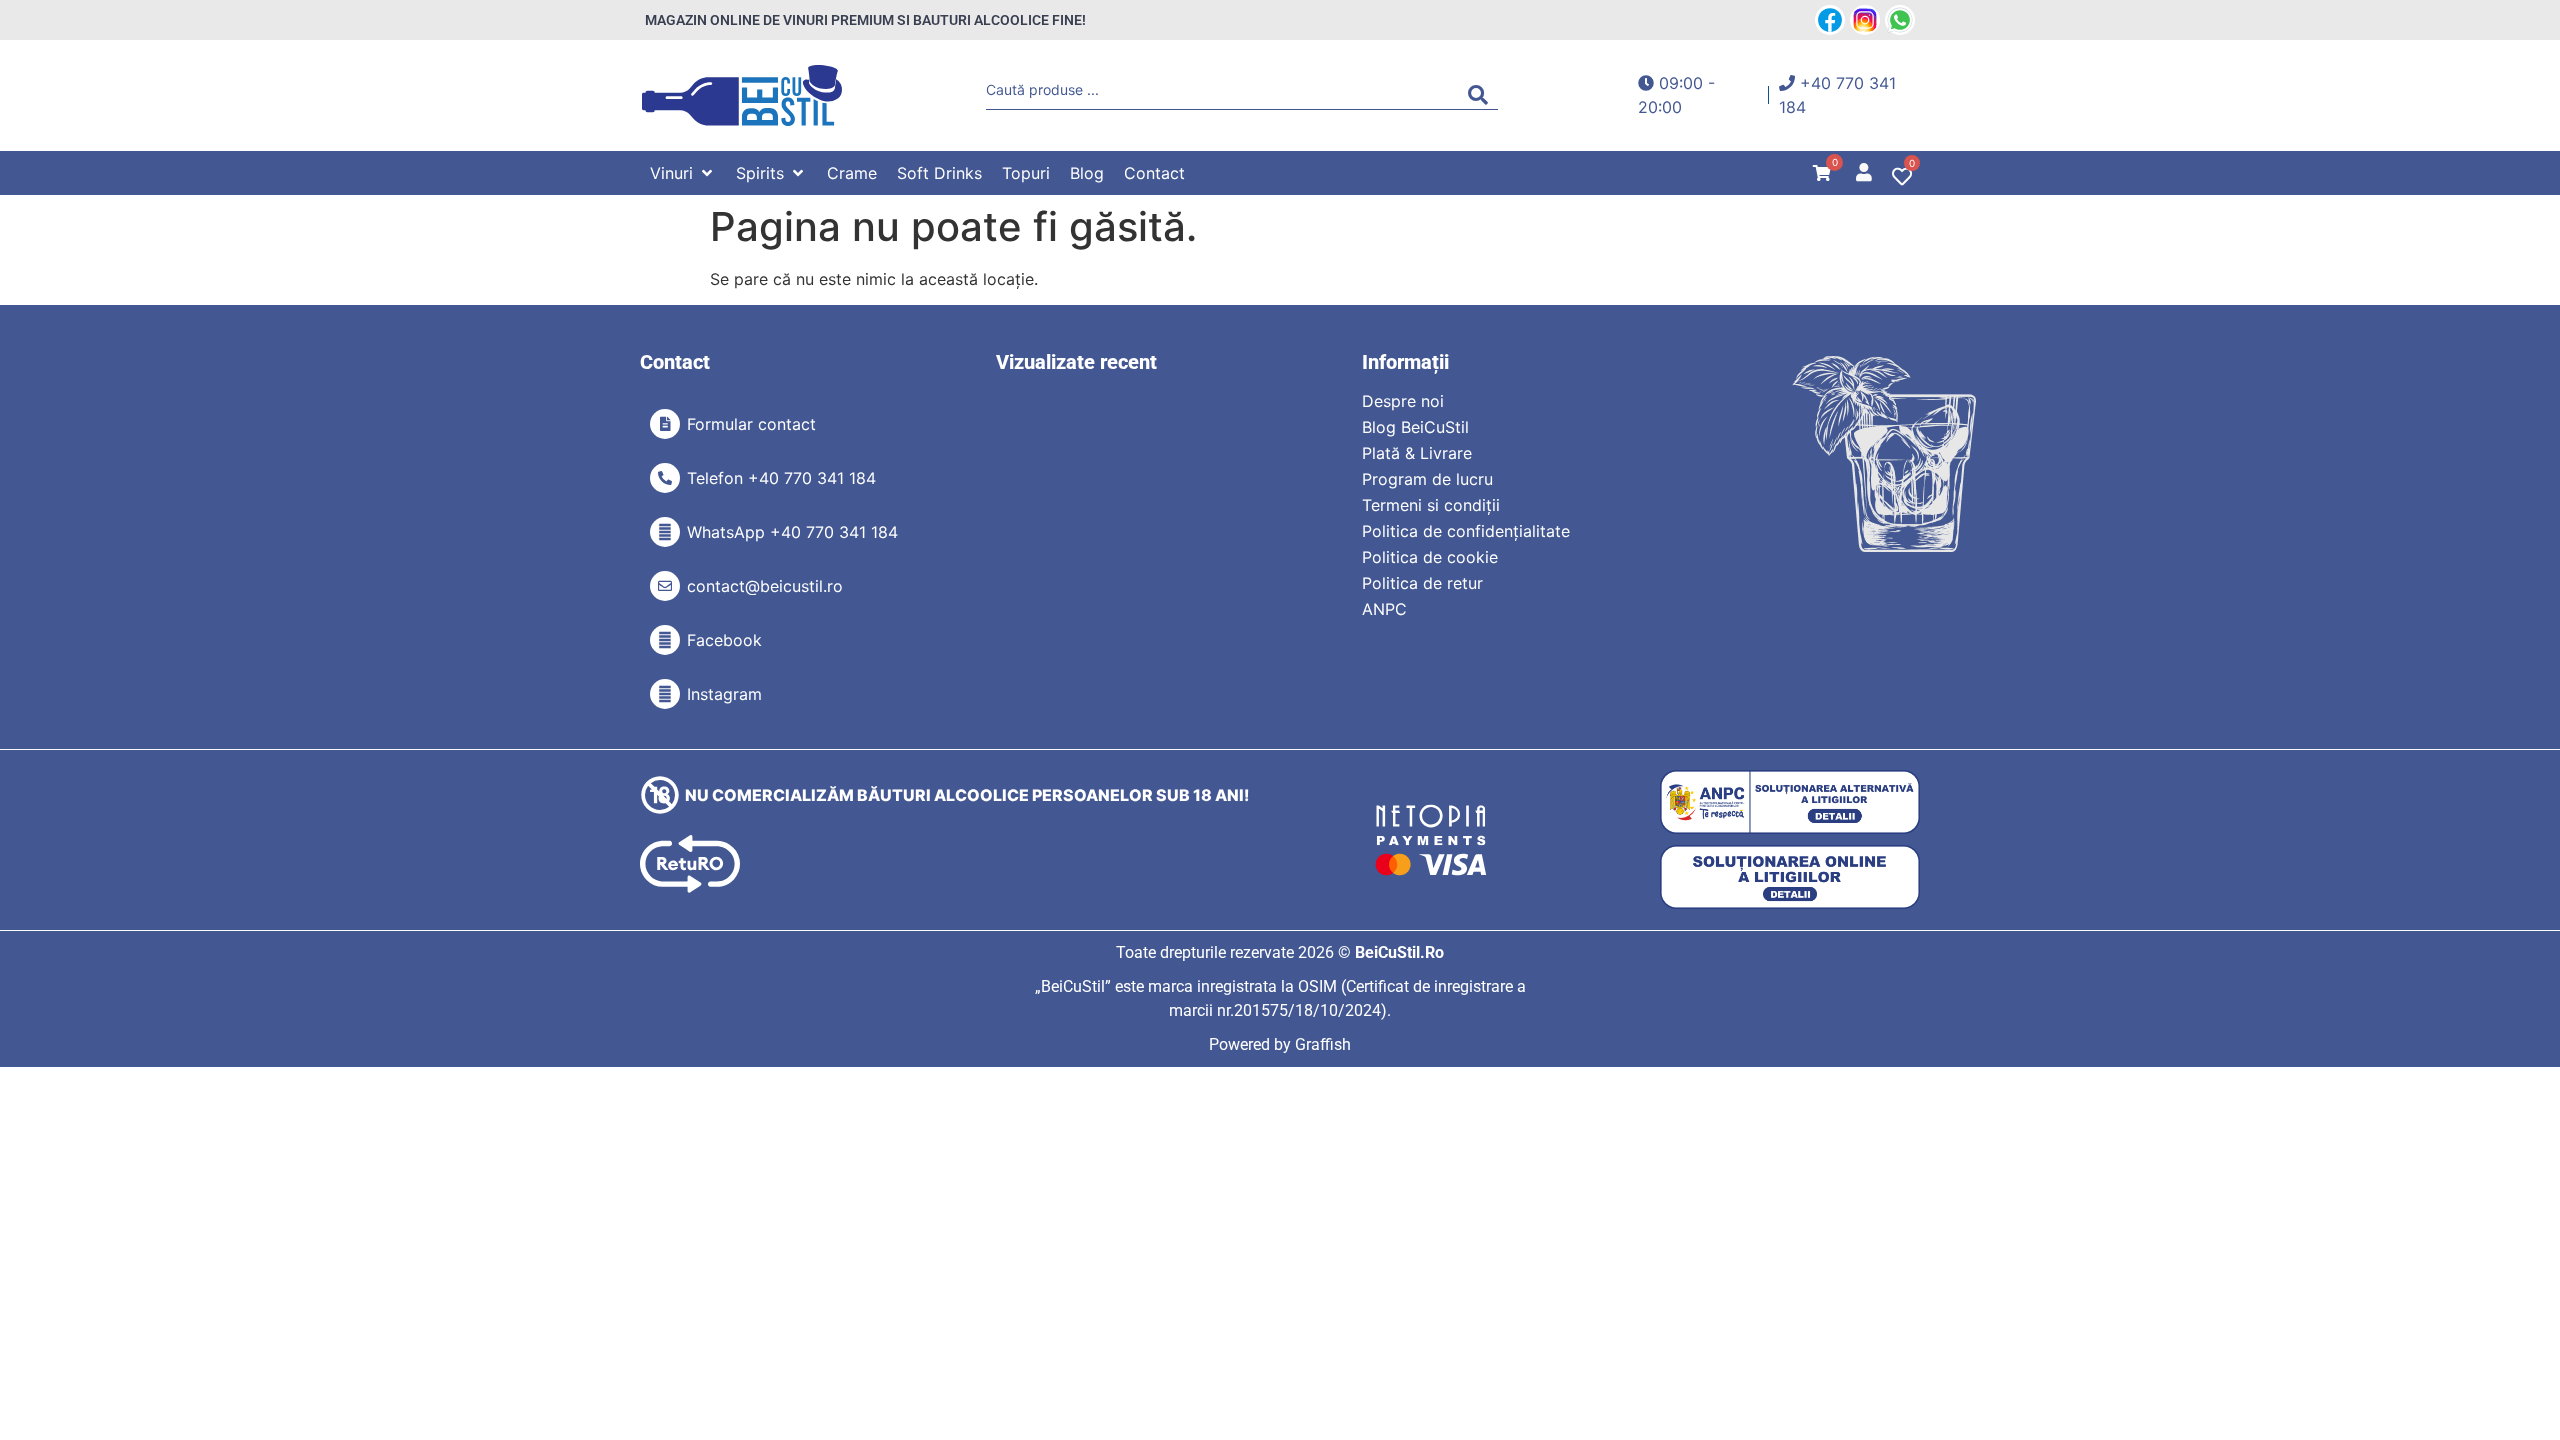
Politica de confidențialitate (1466, 531)
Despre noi (1403, 401)
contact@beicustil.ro (765, 586)
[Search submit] (1483, 95)
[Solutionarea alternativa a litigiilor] (1790, 802)
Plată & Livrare (1417, 453)
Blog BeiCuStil (1415, 427)
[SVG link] (742, 95)
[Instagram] (665, 694)
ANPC (1384, 609)
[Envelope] (665, 586)
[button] (683, 173)
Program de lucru (1427, 479)
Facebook (724, 640)
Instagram (724, 694)
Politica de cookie (1430, 557)
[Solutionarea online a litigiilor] (1790, 877)
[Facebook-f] (665, 640)
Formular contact (751, 424)
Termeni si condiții (1431, 505)
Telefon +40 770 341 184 (781, 478)
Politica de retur (1422, 583)
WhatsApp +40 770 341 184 (792, 532)
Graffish (1323, 1044)
